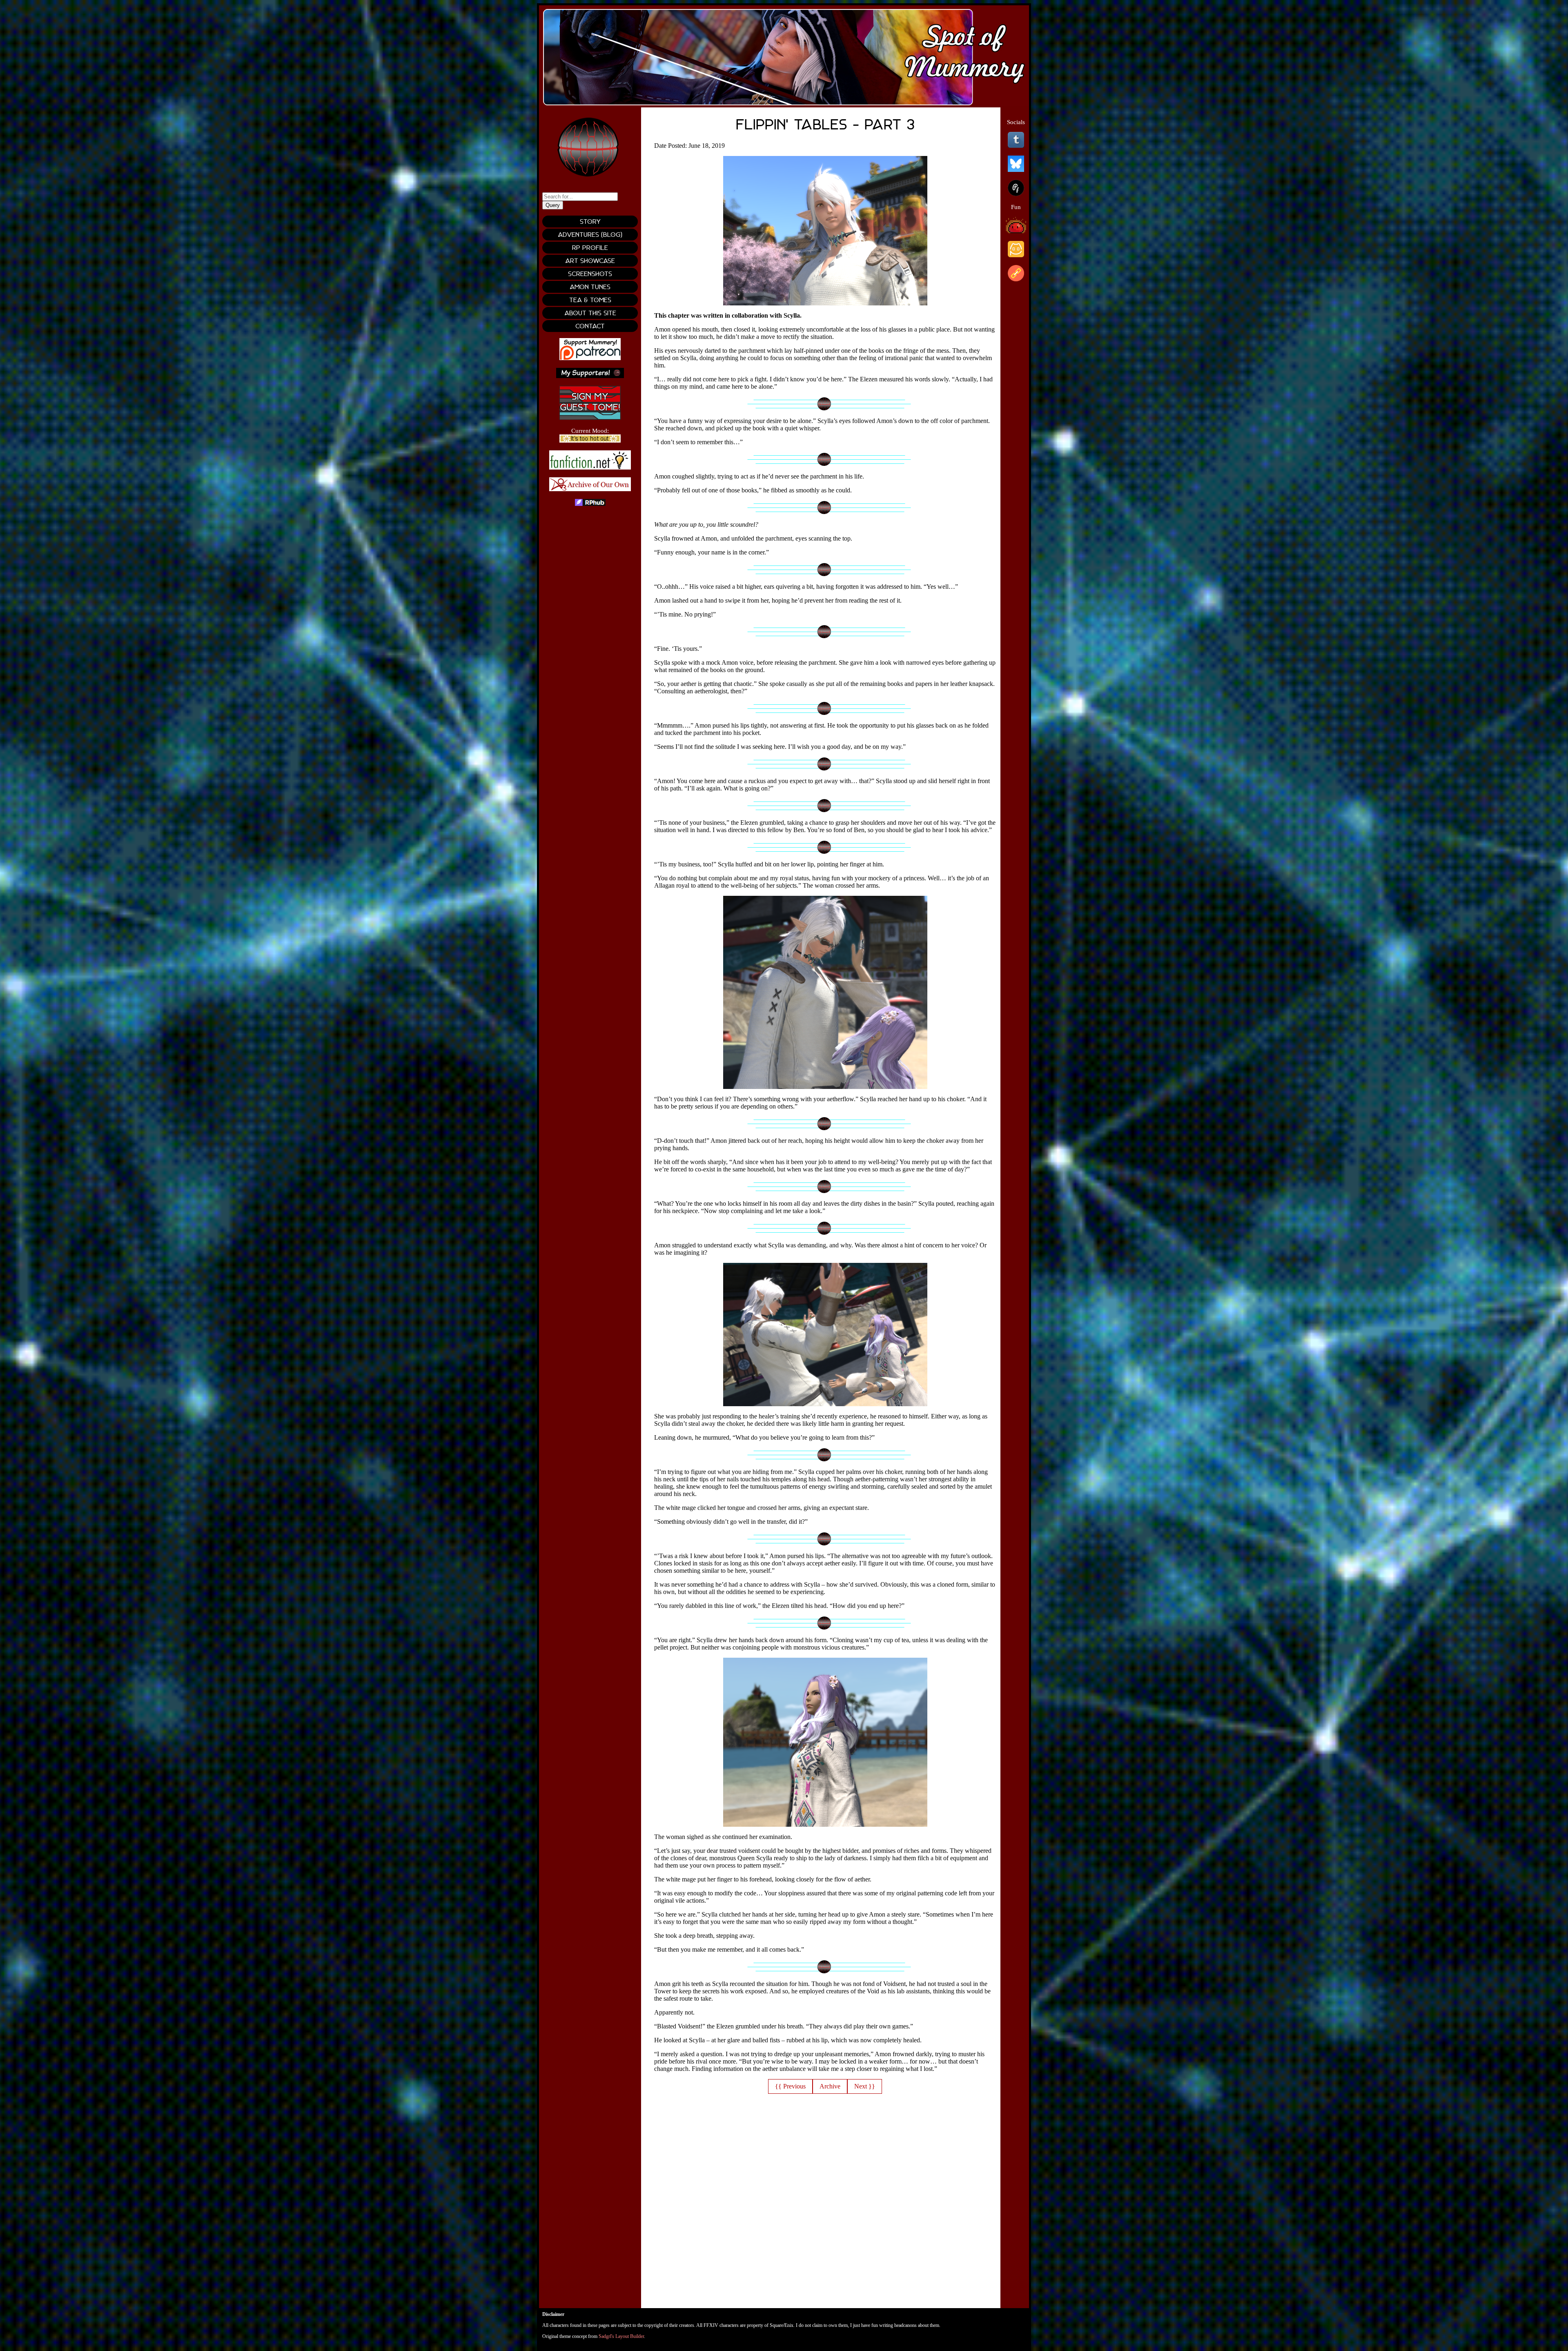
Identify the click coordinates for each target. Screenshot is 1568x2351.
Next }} (865, 2086)
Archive (830, 2086)
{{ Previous (790, 2086)
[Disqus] (825, 2206)
